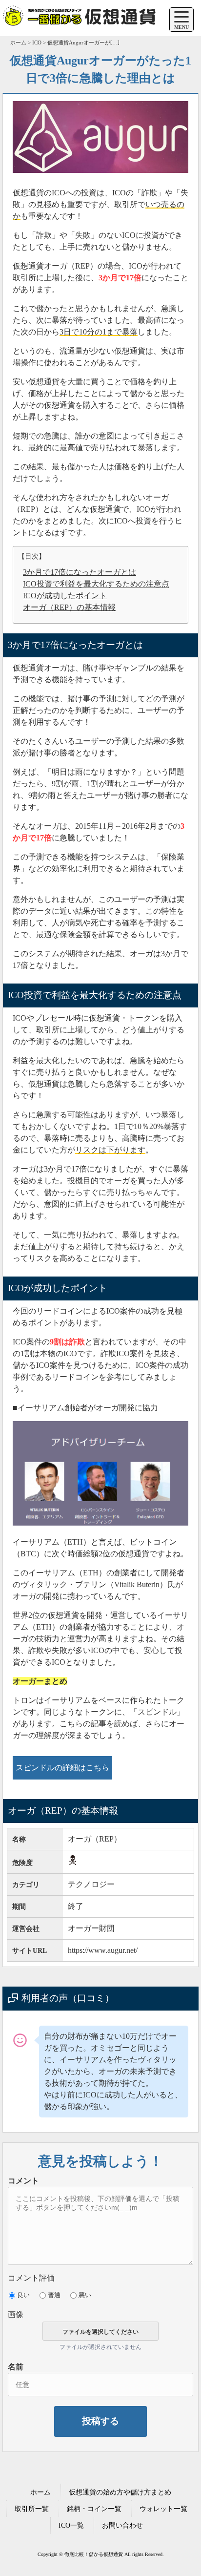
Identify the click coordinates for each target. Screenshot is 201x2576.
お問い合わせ (122, 2525)
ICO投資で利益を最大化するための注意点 (96, 584)
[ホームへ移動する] (79, 25)
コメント (23, 2181)
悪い (85, 2295)
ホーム (40, 2492)
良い (23, 2295)
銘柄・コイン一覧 (94, 2509)
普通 (54, 2295)
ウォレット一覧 (163, 2509)
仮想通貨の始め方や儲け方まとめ (120, 2492)
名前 (16, 2367)
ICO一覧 (71, 2525)
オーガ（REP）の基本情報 (69, 607)
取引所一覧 (32, 2509)
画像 (16, 2314)
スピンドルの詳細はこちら (62, 1768)
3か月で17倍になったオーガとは (80, 572)
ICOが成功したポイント (65, 596)
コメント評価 (31, 2278)
